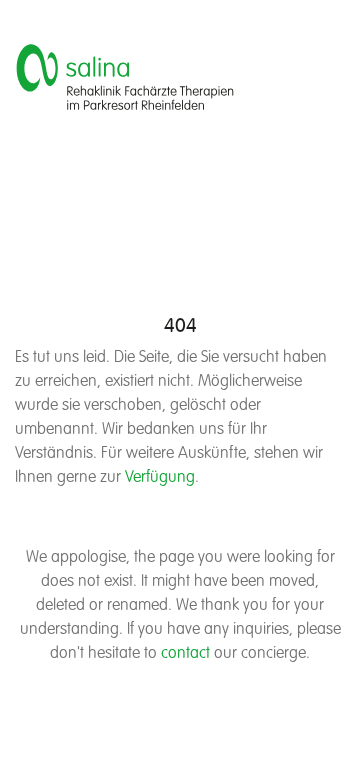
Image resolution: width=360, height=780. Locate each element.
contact (185, 654)
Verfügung (160, 478)
